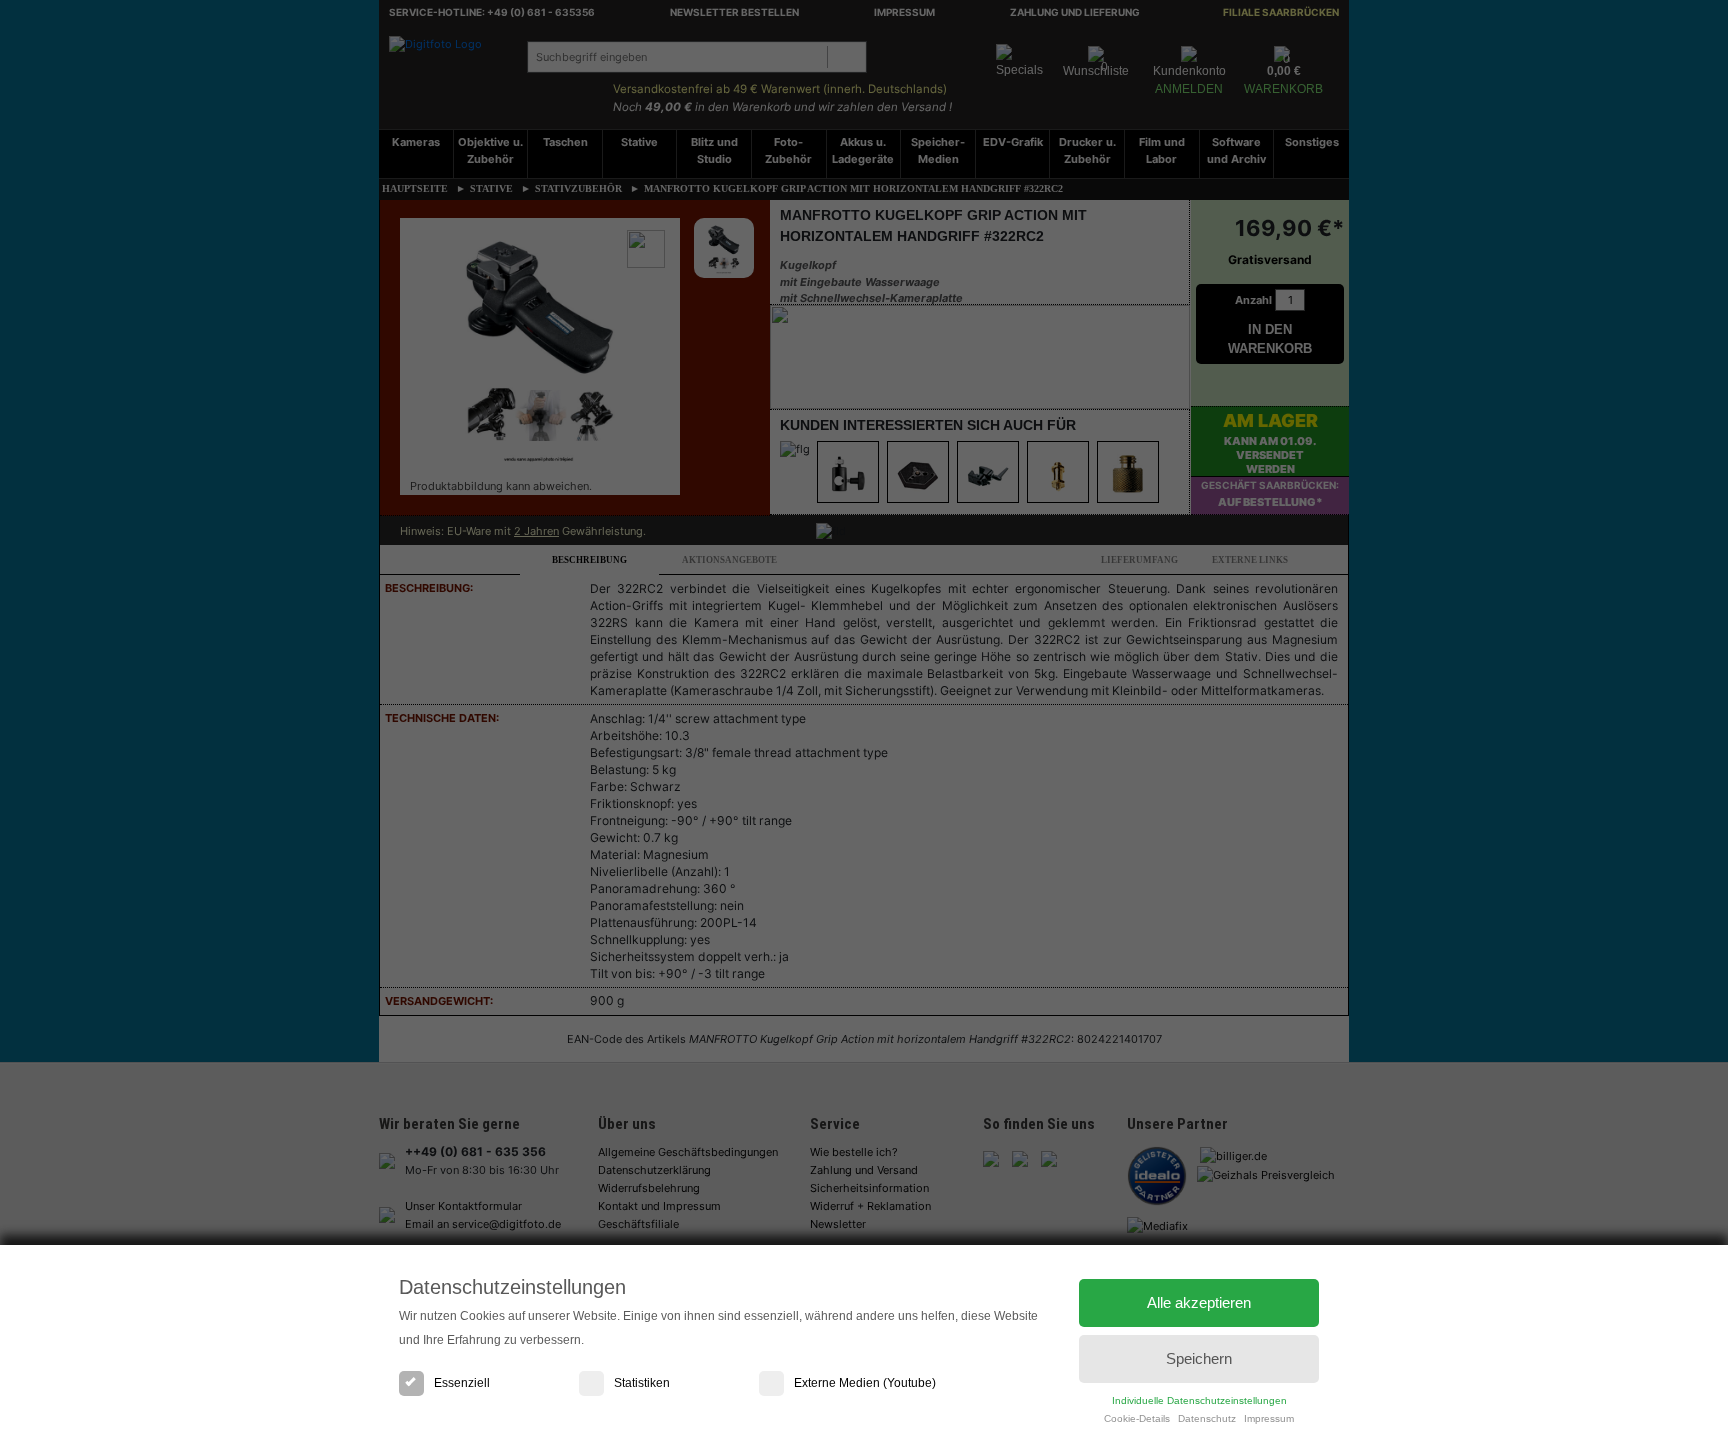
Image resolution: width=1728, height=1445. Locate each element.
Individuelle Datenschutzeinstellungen (1199, 1400)
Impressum (1269, 1418)
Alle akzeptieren (1199, 1302)
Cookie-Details (1137, 1418)
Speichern (1199, 1358)
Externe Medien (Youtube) (865, 1383)
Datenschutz (1207, 1418)
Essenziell (462, 1383)
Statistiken (642, 1383)
